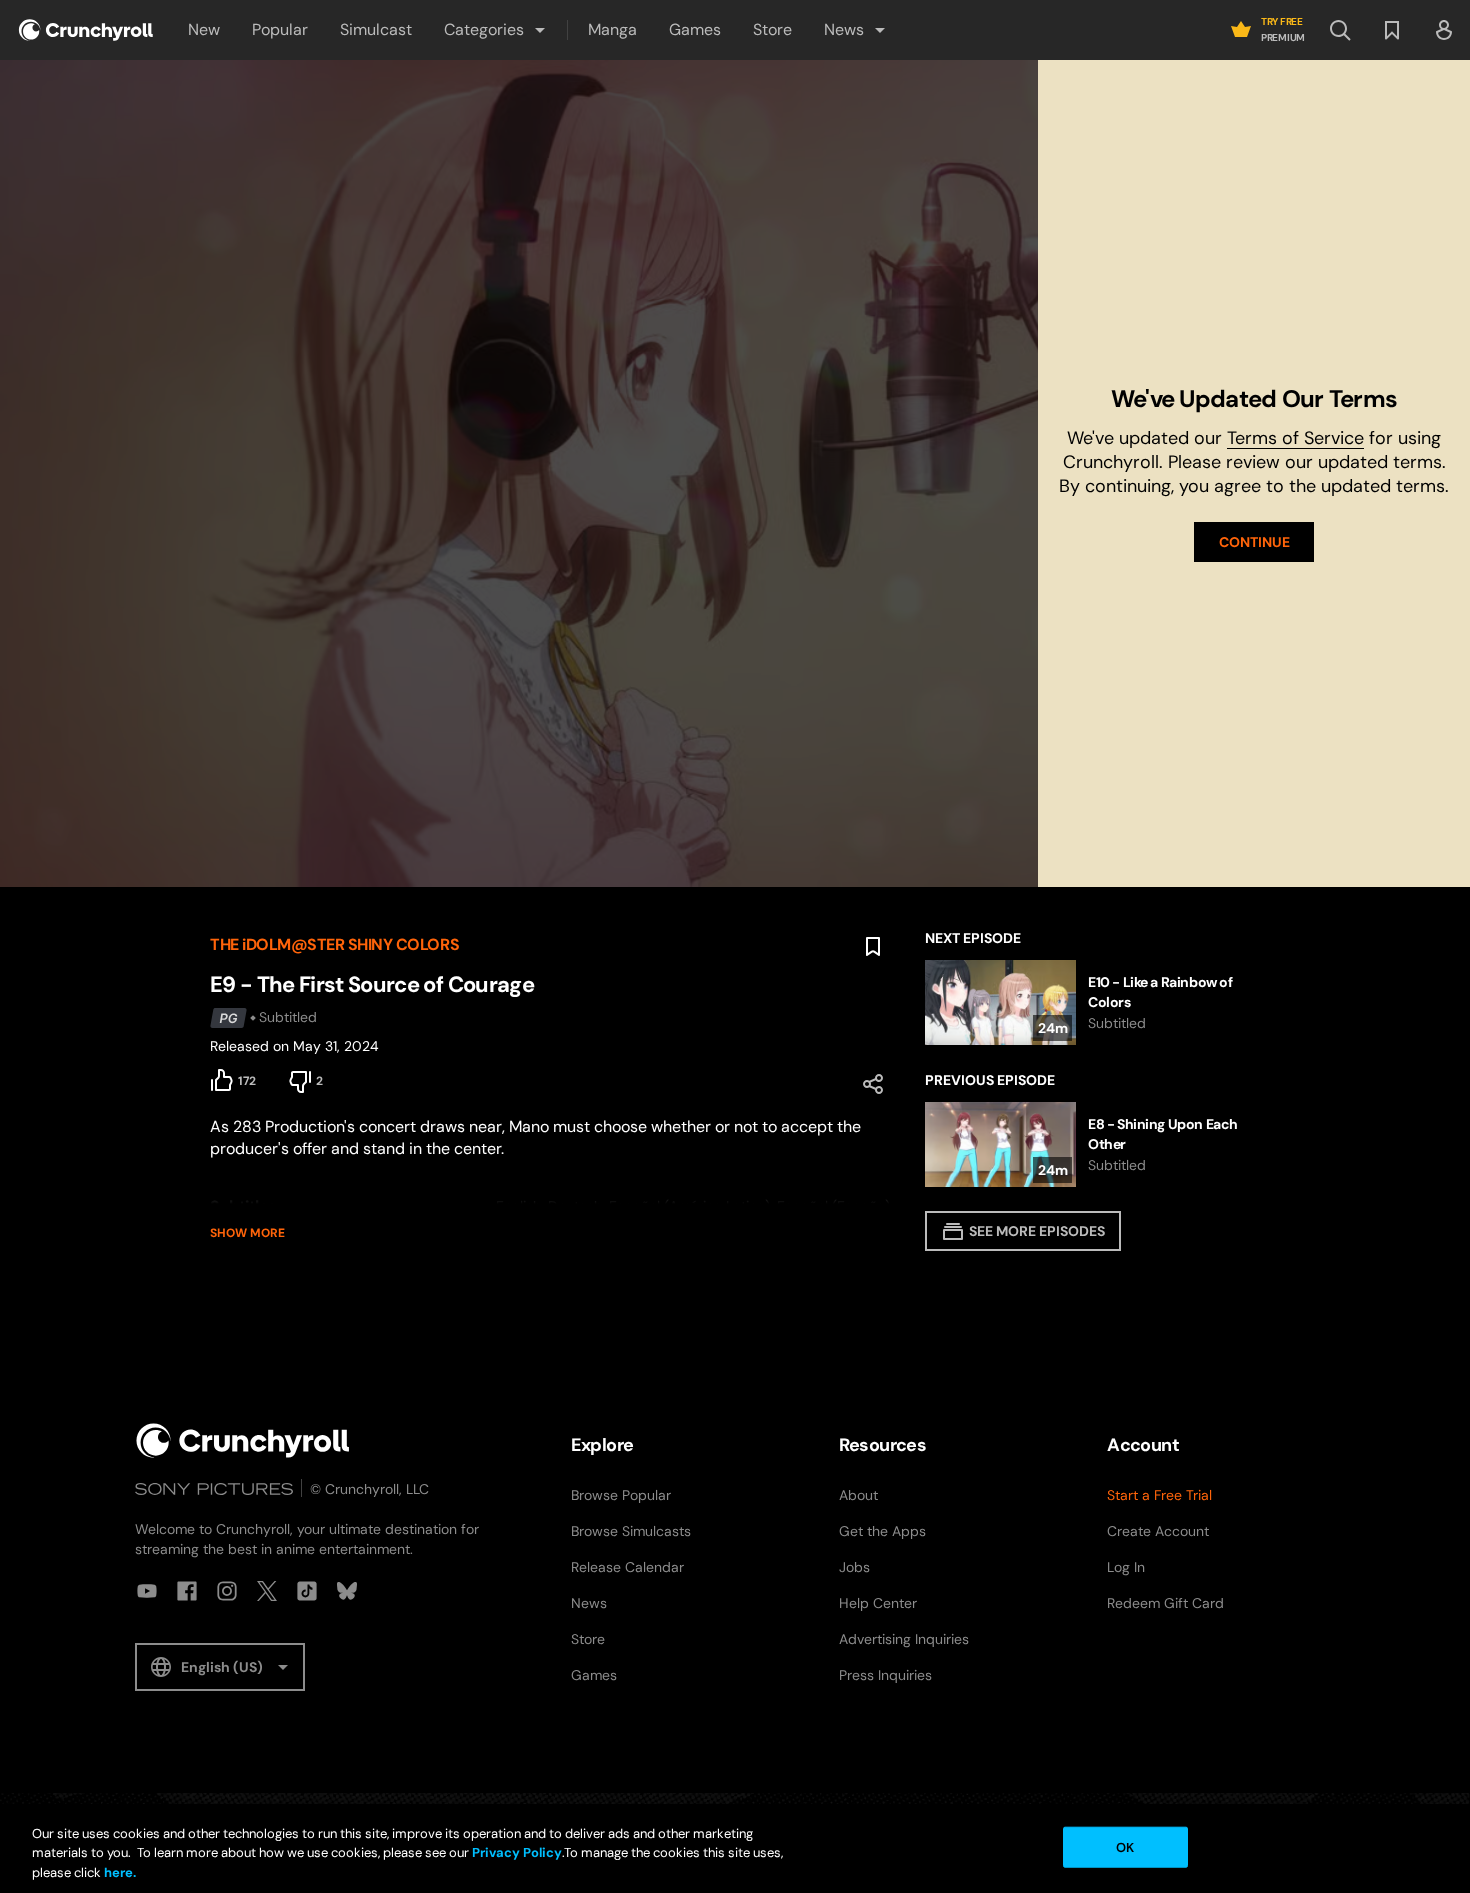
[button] (496, 30)
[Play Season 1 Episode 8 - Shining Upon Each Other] (1092, 1144)
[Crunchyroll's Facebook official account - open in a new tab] (187, 1591)
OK (1125, 1846)
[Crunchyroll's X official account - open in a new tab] (267, 1591)
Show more (247, 1233)
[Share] (873, 1084)
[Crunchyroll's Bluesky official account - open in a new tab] (347, 1591)
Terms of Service (1295, 438)
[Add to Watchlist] (873, 947)
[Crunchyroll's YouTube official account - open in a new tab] (147, 1591)
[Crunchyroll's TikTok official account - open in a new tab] (307, 1591)
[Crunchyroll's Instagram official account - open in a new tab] (227, 1591)
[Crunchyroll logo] (86, 30)
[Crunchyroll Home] (243, 1440)
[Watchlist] (1392, 30)
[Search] (1340, 30)
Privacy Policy (517, 1853)
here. (118, 1872)
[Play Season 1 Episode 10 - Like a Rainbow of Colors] (1092, 1002)
